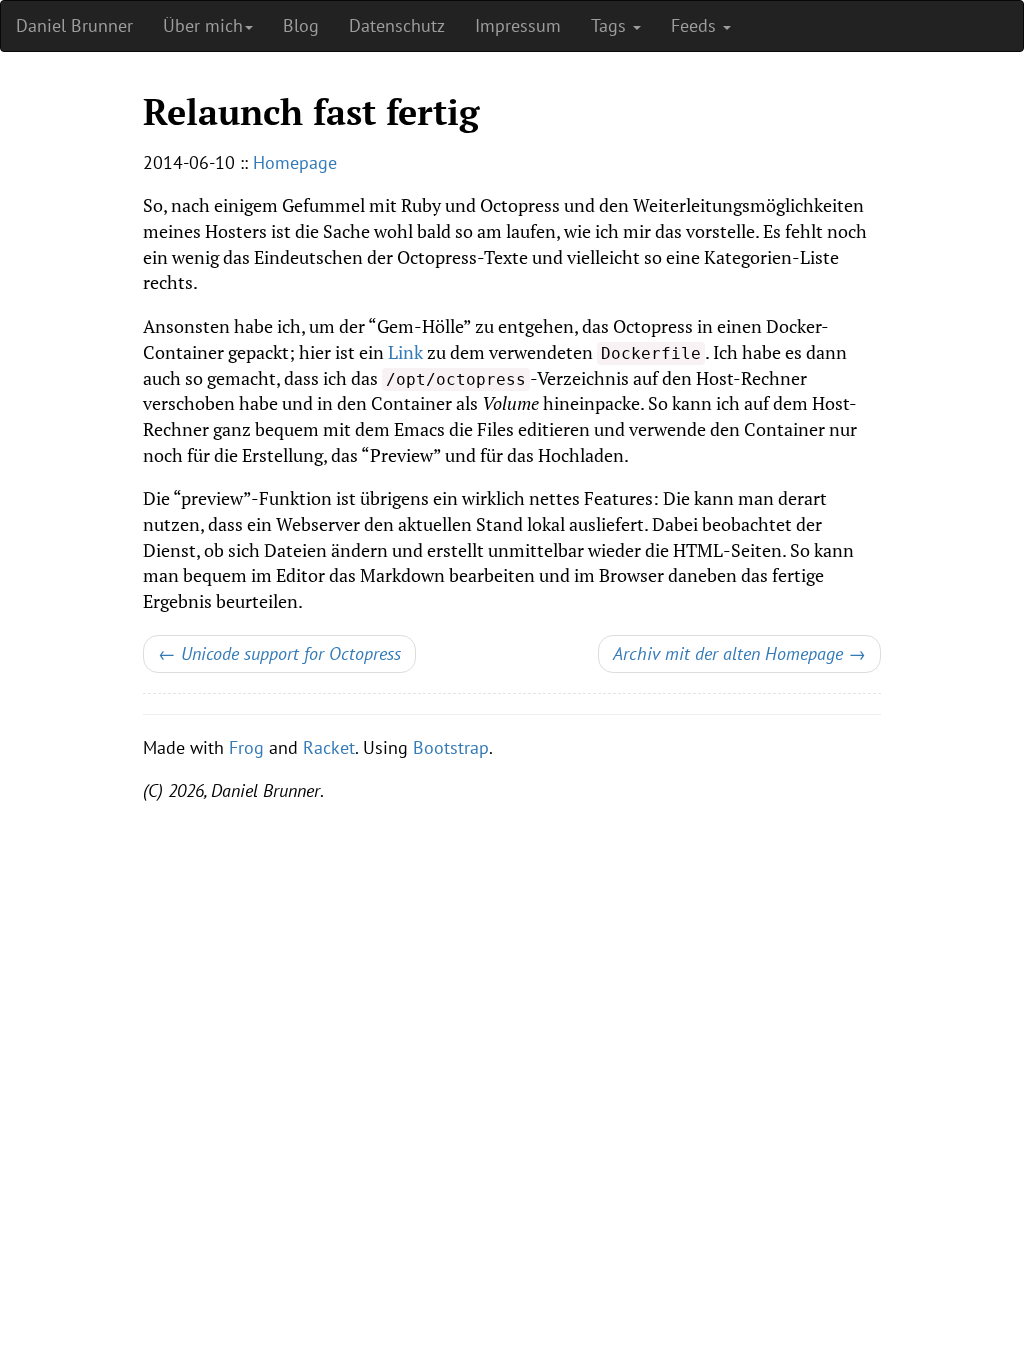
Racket (329, 747)
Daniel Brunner (74, 25)
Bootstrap (451, 747)
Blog (301, 25)
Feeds (696, 25)
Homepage (295, 162)
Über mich (203, 25)
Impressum (518, 25)
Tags (611, 25)
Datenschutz (397, 25)
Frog (246, 747)
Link (405, 352)
